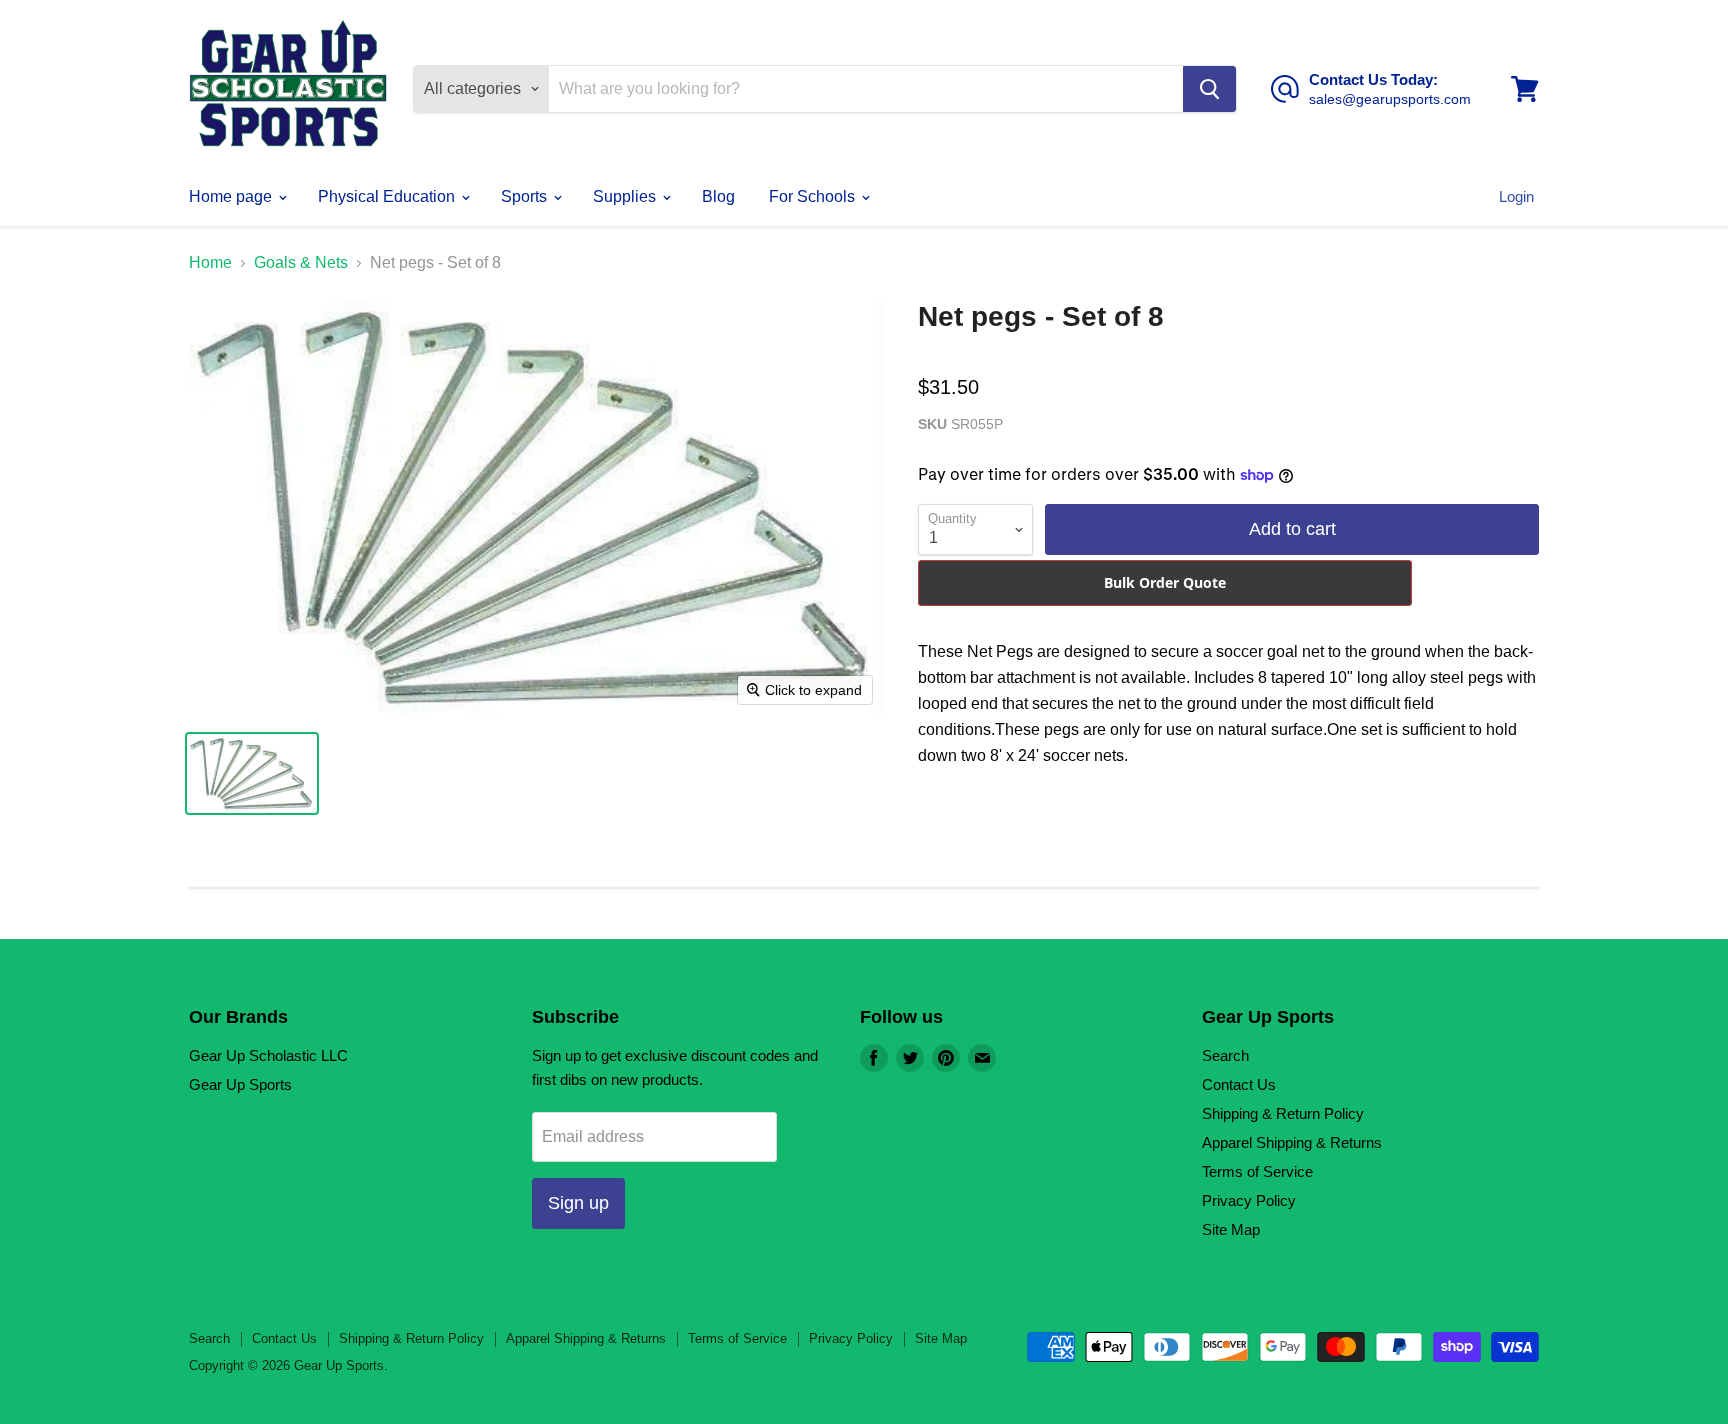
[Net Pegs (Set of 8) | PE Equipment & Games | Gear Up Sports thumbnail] (252, 773)
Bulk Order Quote (1165, 582)
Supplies (626, 196)
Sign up (578, 1203)
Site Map (1231, 1229)
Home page (232, 196)
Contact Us (1239, 1084)
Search (1225, 1055)
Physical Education (388, 196)
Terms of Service (1257, 1171)
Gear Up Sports (240, 1084)
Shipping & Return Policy (1283, 1113)
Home (210, 262)
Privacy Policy (1249, 1200)
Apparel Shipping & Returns (1292, 1142)
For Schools (814, 196)
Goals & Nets (301, 262)
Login (1516, 196)
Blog (718, 196)
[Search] (1209, 89)
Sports (526, 196)
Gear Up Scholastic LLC (268, 1055)
